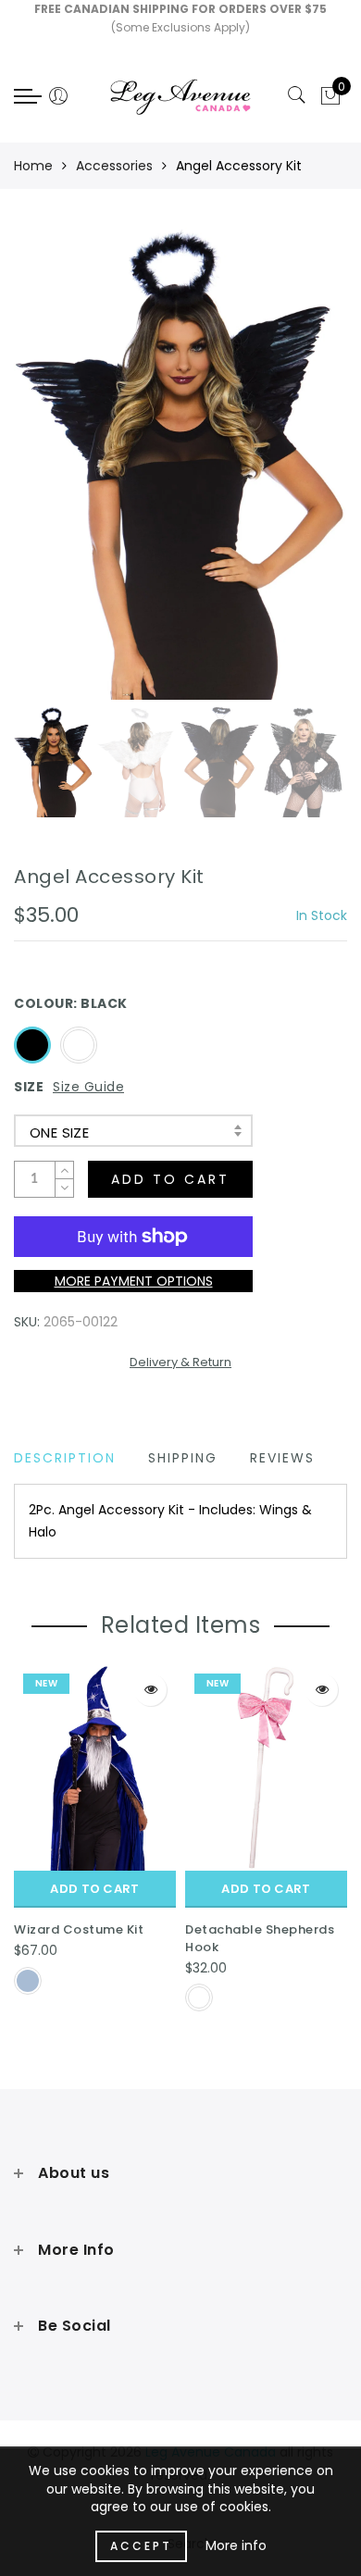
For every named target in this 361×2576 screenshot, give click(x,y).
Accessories (114, 166)
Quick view (150, 1690)
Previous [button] (48, 474)
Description (65, 1458)
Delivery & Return (180, 1362)
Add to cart (94, 1889)
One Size (59, 1132)
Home (33, 166)
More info (236, 2545)
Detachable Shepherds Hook (260, 1938)
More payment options (134, 1281)
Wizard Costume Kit (79, 1929)
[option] (180, 464)
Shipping (183, 1458)
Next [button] (290, 474)
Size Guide (88, 1087)
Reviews (282, 1458)
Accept (141, 2546)
